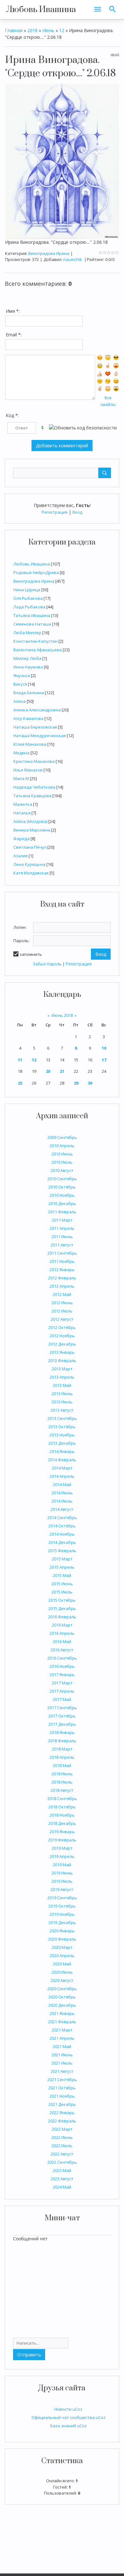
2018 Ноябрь (62, 1815)
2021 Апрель (62, 2038)
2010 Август (62, 1170)
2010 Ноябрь (62, 1195)
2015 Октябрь (62, 1600)
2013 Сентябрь (62, 1418)
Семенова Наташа (32, 624)
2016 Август (62, 1650)
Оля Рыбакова (28, 598)
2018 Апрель (62, 1757)
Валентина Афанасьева (38, 650)
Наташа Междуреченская (40, 736)
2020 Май (62, 1964)
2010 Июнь (62, 1154)
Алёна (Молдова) (30, 821)
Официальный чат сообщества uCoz (69, 2417)
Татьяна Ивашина (32, 615)
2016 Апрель (62, 1633)
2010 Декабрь (62, 1203)
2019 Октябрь (62, 1906)
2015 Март (62, 1559)
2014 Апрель (62, 1476)
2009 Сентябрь (62, 1137)
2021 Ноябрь (62, 2096)
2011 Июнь (62, 1237)
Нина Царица (27, 590)
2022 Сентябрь (62, 2162)
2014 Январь (62, 1451)
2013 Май (62, 1385)
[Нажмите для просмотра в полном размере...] (62, 161)
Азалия (21, 856)
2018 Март (62, 1749)
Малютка (23, 804)
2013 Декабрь (62, 1443)
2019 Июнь (62, 1873)
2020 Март (62, 1947)
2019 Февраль (62, 1840)
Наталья (22, 813)
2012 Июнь (62, 1303)
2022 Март (62, 2129)
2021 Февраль (62, 2022)
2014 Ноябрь (62, 1534)
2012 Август (62, 1319)
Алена (20, 701)
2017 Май (62, 1699)
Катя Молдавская (31, 873)
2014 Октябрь (62, 1526)
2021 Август (62, 2071)
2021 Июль (62, 2063)
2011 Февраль (62, 1212)
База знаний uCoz (69, 2426)
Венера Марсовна (32, 830)
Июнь (48, 30)
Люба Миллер (27, 633)
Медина (21, 753)
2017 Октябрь (62, 1716)
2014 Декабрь (62, 1542)
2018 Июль (62, 1782)
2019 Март (62, 1848)
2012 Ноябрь (62, 1336)
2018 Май (62, 1765)
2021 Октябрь (62, 2088)
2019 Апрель (62, 1856)
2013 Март (62, 1369)
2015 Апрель (62, 1567)
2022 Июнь (62, 2137)
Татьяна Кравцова (32, 796)
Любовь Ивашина (41, 10)
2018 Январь (62, 1732)
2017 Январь (62, 1675)
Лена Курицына (29, 864)
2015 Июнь (62, 1584)
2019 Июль (62, 1881)
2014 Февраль (62, 1460)
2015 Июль (62, 1592)
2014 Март (62, 1468)
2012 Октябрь (62, 1327)
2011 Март (62, 1220)
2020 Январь (62, 1931)
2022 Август (62, 2154)
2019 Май (62, 1865)
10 (104, 1048)
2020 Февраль (62, 1939)
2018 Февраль (62, 1741)
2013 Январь (62, 1352)
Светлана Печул (30, 847)
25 (20, 1083)
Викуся (20, 684)
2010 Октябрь (62, 1187)
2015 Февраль (62, 1551)
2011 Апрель (62, 1228)
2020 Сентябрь (62, 1989)
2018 (32, 30)
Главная (14, 30)
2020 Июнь (62, 1972)
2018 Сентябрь (62, 1798)
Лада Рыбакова (29, 607)
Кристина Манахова (34, 761)
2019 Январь (62, 1832)
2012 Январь (62, 1270)
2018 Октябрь (62, 1807)
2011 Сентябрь (62, 1253)
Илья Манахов (28, 770)
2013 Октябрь (62, 1427)
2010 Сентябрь (62, 1179)
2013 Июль (62, 1402)
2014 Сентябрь (62, 1518)
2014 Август (62, 1509)
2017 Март (62, 1683)
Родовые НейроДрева (36, 572)
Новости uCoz (68, 2409)
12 (34, 1060)
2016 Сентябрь (62, 1658)
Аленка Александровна (37, 710)
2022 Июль (62, 2146)
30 (90, 1083)
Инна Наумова (28, 667)
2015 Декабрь (62, 1608)
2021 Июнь (62, 2055)
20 (48, 1071)
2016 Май (62, 1641)
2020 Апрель (62, 1956)
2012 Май (62, 1294)
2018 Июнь (62, 1774)
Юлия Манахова (30, 744)
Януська (22, 675)
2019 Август (62, 1889)
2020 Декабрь (62, 2005)
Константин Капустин (35, 641)
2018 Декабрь (62, 1823)
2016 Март (62, 1625)
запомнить (31, 954)
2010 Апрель (62, 1146)
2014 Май (62, 1484)
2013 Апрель (62, 1377)
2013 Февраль (62, 1360)
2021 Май (62, 2046)
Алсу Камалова (28, 718)
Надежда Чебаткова (34, 787)
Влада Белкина (29, 693)
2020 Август (62, 1980)
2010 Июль (62, 1162)
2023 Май (62, 2170)
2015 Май (62, 1575)
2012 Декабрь (62, 1344)
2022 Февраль (62, 2121)
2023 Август (62, 2179)
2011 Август (62, 1245)
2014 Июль (62, 1501)
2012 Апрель (62, 1286)
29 (76, 1083)
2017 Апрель (62, 1691)
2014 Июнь (62, 1493)
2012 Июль (62, 1311)
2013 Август (62, 1410)
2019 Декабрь (62, 1922)
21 (62, 1071)
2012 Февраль (62, 1278)
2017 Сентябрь (62, 1708)
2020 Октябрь (62, 1997)
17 (104, 1060)
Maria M (21, 778)
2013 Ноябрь (62, 1435)
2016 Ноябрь (62, 1666)
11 (20, 1060)
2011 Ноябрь (62, 1261)
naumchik (73, 259)
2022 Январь (62, 2113)
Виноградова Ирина (34, 581)
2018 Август (62, 1790)
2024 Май (62, 2187)
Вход (77, 512)
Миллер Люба (27, 658)
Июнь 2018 (62, 1015)
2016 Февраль (62, 1617)
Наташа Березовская (35, 727)
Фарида (21, 839)
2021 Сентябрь (62, 2079)
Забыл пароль (47, 964)
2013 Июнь (62, 1394)
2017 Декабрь (62, 1724)
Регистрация (55, 512)
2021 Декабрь (62, 2104)
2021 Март (62, 2030)
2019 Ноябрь (62, 1914)
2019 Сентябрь (62, 1898)
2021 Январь (62, 2013)
